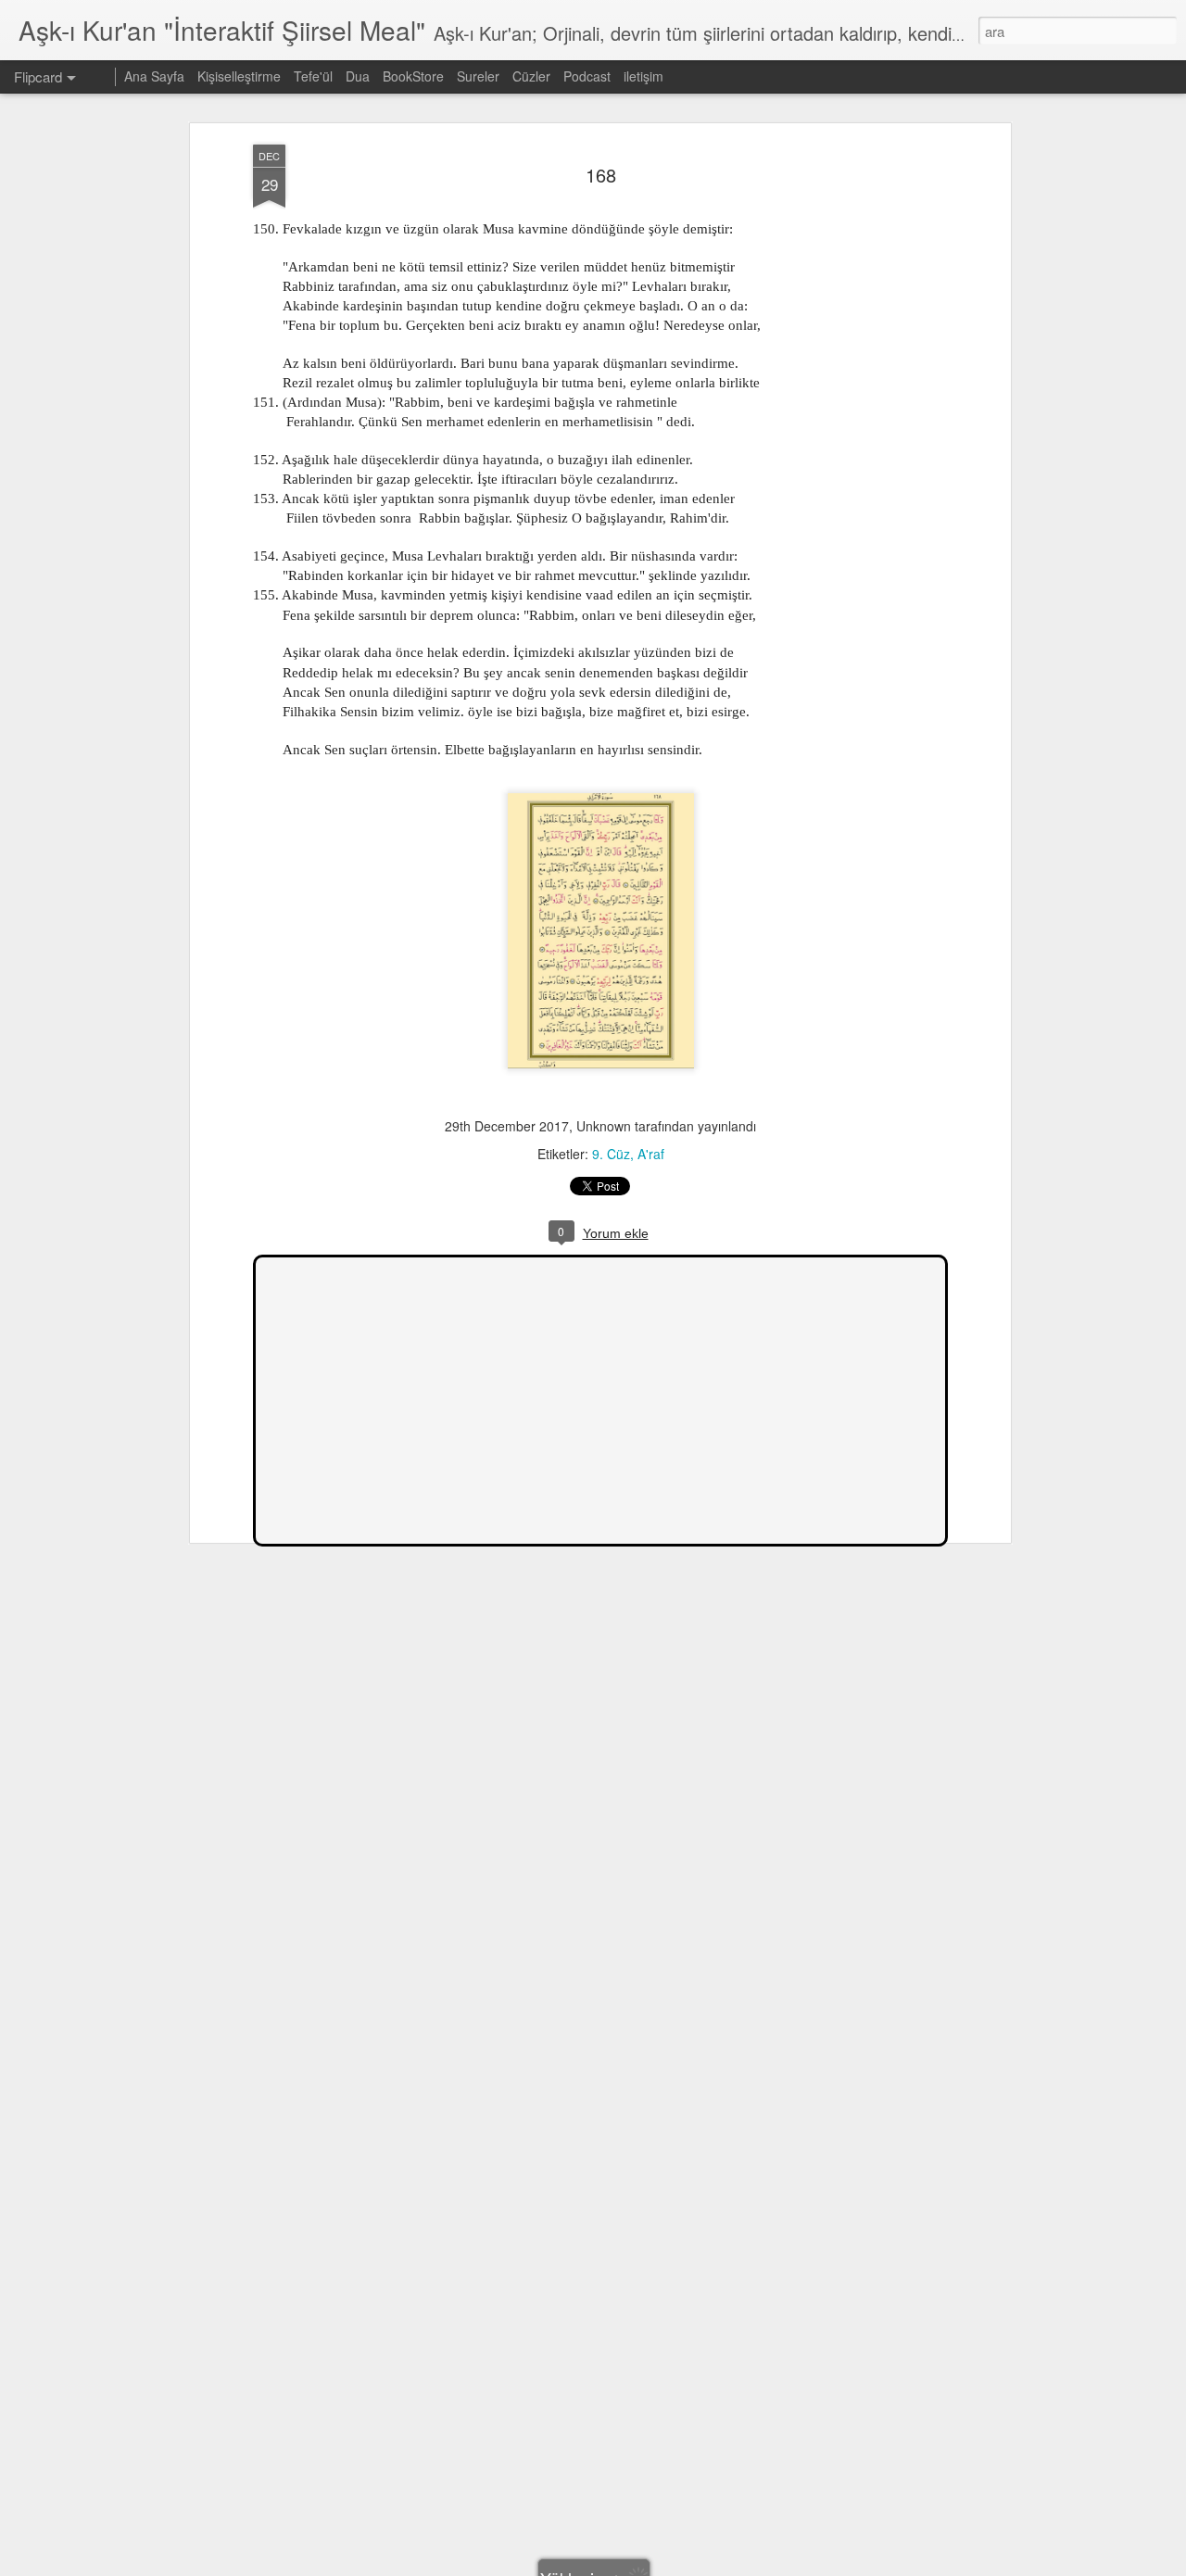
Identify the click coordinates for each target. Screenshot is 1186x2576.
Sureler (478, 76)
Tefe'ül (313, 76)
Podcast (587, 76)
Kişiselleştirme (239, 76)
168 (601, 175)
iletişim (643, 76)
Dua (358, 76)
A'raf (651, 1154)
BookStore (413, 76)
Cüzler (531, 76)
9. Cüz (611, 1154)
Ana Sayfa (154, 76)
